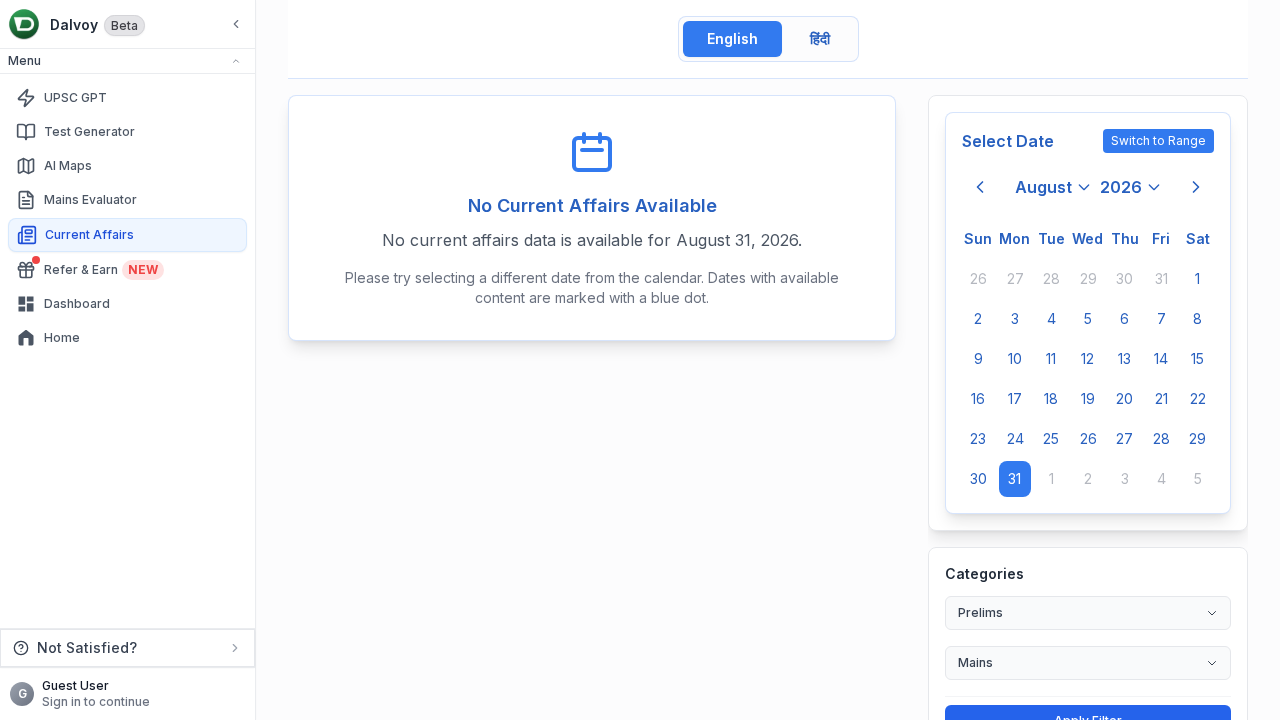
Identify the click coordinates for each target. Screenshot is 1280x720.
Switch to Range (1158, 140)
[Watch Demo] (233, 98)
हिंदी (820, 38)
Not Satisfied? (87, 647)
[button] (127, 61)
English (732, 38)
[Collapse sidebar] (236, 24)
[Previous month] (980, 187)
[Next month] (1196, 187)
